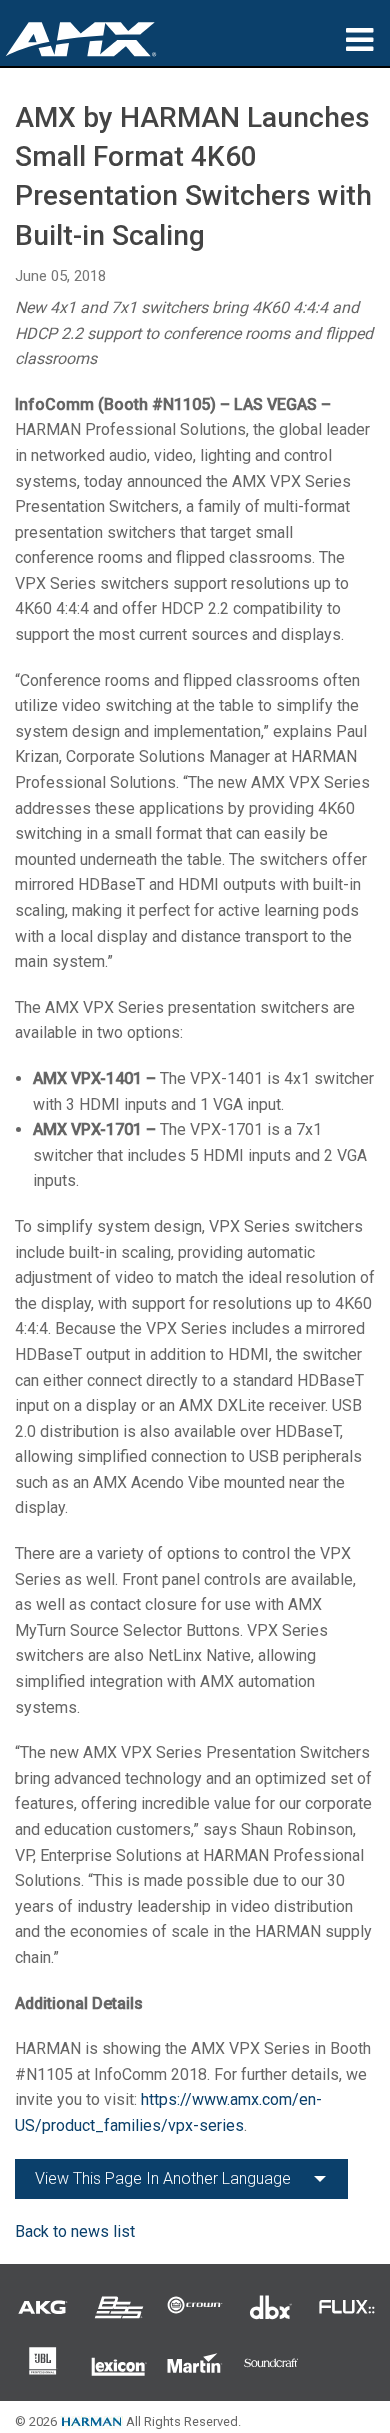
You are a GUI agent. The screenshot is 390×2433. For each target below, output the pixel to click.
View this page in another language (163, 2178)
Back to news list (75, 2231)
